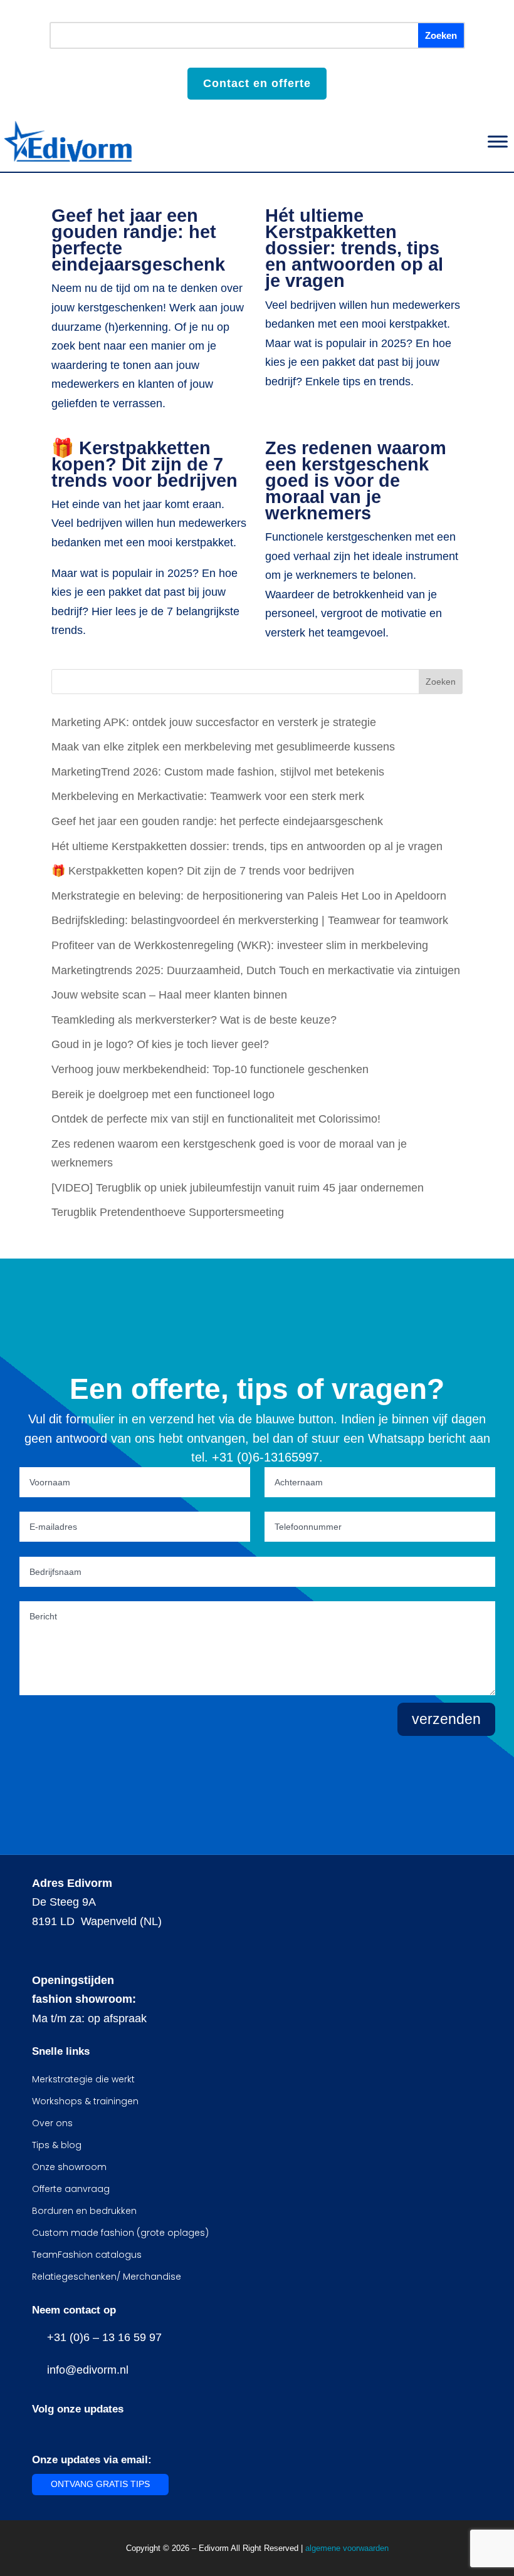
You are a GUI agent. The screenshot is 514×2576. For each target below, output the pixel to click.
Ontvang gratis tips (100, 2484)
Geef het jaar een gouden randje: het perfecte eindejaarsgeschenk (138, 240)
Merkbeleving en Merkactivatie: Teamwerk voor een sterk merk (208, 796)
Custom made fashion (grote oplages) (120, 2233)
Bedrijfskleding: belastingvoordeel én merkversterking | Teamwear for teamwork (250, 920)
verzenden (446, 1719)
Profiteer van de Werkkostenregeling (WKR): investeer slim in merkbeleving (240, 945)
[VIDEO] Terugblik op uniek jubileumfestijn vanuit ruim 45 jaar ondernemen (238, 1188)
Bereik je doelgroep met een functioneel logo (163, 1094)
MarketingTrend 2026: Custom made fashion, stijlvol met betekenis (218, 772)
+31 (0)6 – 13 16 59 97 (101, 2337)
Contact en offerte (257, 83)
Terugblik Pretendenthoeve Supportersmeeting (168, 1212)
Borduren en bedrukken (84, 2211)
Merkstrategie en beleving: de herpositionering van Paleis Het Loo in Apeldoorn (249, 896)
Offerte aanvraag (71, 2189)
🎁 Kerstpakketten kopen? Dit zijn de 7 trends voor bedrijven (144, 464)
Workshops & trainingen (85, 2101)
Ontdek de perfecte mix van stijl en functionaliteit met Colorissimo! (216, 1119)
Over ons (52, 2123)
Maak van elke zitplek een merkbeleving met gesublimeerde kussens (223, 747)
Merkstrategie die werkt (83, 2079)
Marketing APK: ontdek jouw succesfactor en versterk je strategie (214, 722)
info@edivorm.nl (85, 2370)
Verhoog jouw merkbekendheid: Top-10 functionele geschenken (210, 1069)
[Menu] (498, 141)
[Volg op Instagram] (64, 2431)
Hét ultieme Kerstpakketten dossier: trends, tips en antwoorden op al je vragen (354, 248)
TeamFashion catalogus (87, 2255)
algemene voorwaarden (347, 2548)
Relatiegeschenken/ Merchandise (107, 2277)
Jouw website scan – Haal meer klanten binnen (169, 995)
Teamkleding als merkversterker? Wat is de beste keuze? (194, 1020)
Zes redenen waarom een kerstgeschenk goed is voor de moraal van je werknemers (356, 480)
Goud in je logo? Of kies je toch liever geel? (160, 1044)
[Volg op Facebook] (39, 2431)
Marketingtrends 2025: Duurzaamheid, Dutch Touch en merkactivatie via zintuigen (256, 970)
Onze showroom (69, 2167)
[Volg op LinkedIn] (89, 2431)
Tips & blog (57, 2145)
